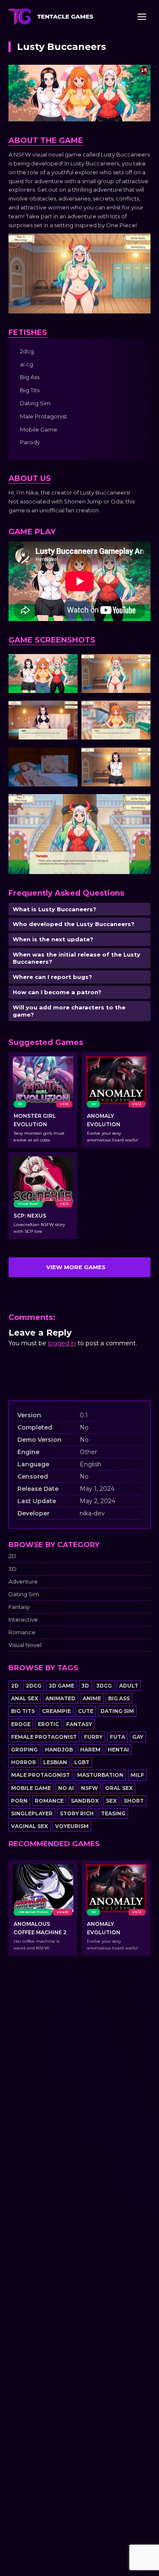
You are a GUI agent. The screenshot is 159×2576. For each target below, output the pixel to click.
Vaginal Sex (29, 1826)
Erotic (48, 1724)
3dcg (104, 1686)
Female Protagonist (44, 1737)
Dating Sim (24, 1594)
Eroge (21, 1724)
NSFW (89, 1788)
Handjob (59, 1750)
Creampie (56, 1711)
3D (13, 1569)
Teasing (113, 1813)
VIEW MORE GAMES (76, 1267)
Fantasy (19, 1607)
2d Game (61, 1686)
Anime (92, 1698)
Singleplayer (32, 1813)
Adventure (23, 1582)
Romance (22, 1632)
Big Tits (23, 1711)
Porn (19, 1801)
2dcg (34, 1686)
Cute (86, 1711)
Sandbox (85, 1801)
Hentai (118, 1750)
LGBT (82, 1762)
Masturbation (100, 1775)
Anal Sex (25, 1698)
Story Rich (77, 1813)
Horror (24, 1762)
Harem (90, 1750)
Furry (93, 1737)
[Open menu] (142, 16)
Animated (60, 1698)
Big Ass (119, 1698)
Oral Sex (119, 1788)
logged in (62, 1343)
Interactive (23, 1620)
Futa (117, 1737)
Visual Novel (25, 1645)
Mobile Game (31, 1788)
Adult (129, 1686)
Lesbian (55, 1762)
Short (134, 1801)
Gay (138, 1737)
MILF (137, 1775)
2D (12, 1556)
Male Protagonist (40, 1775)
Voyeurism (72, 1826)
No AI (66, 1788)
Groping (24, 1750)
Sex (111, 1801)
